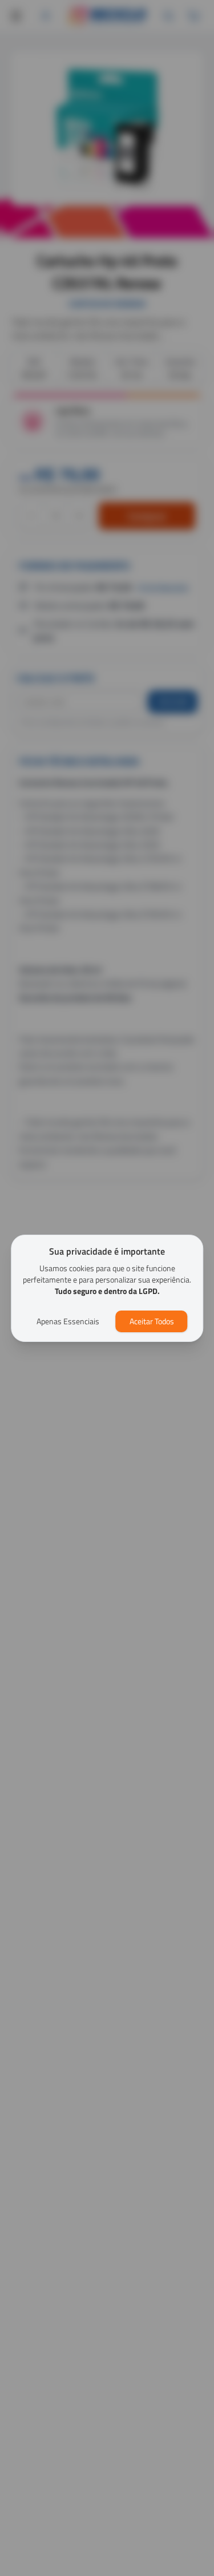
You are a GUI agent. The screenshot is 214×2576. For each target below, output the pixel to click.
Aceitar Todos (152, 1321)
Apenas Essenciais (68, 1321)
